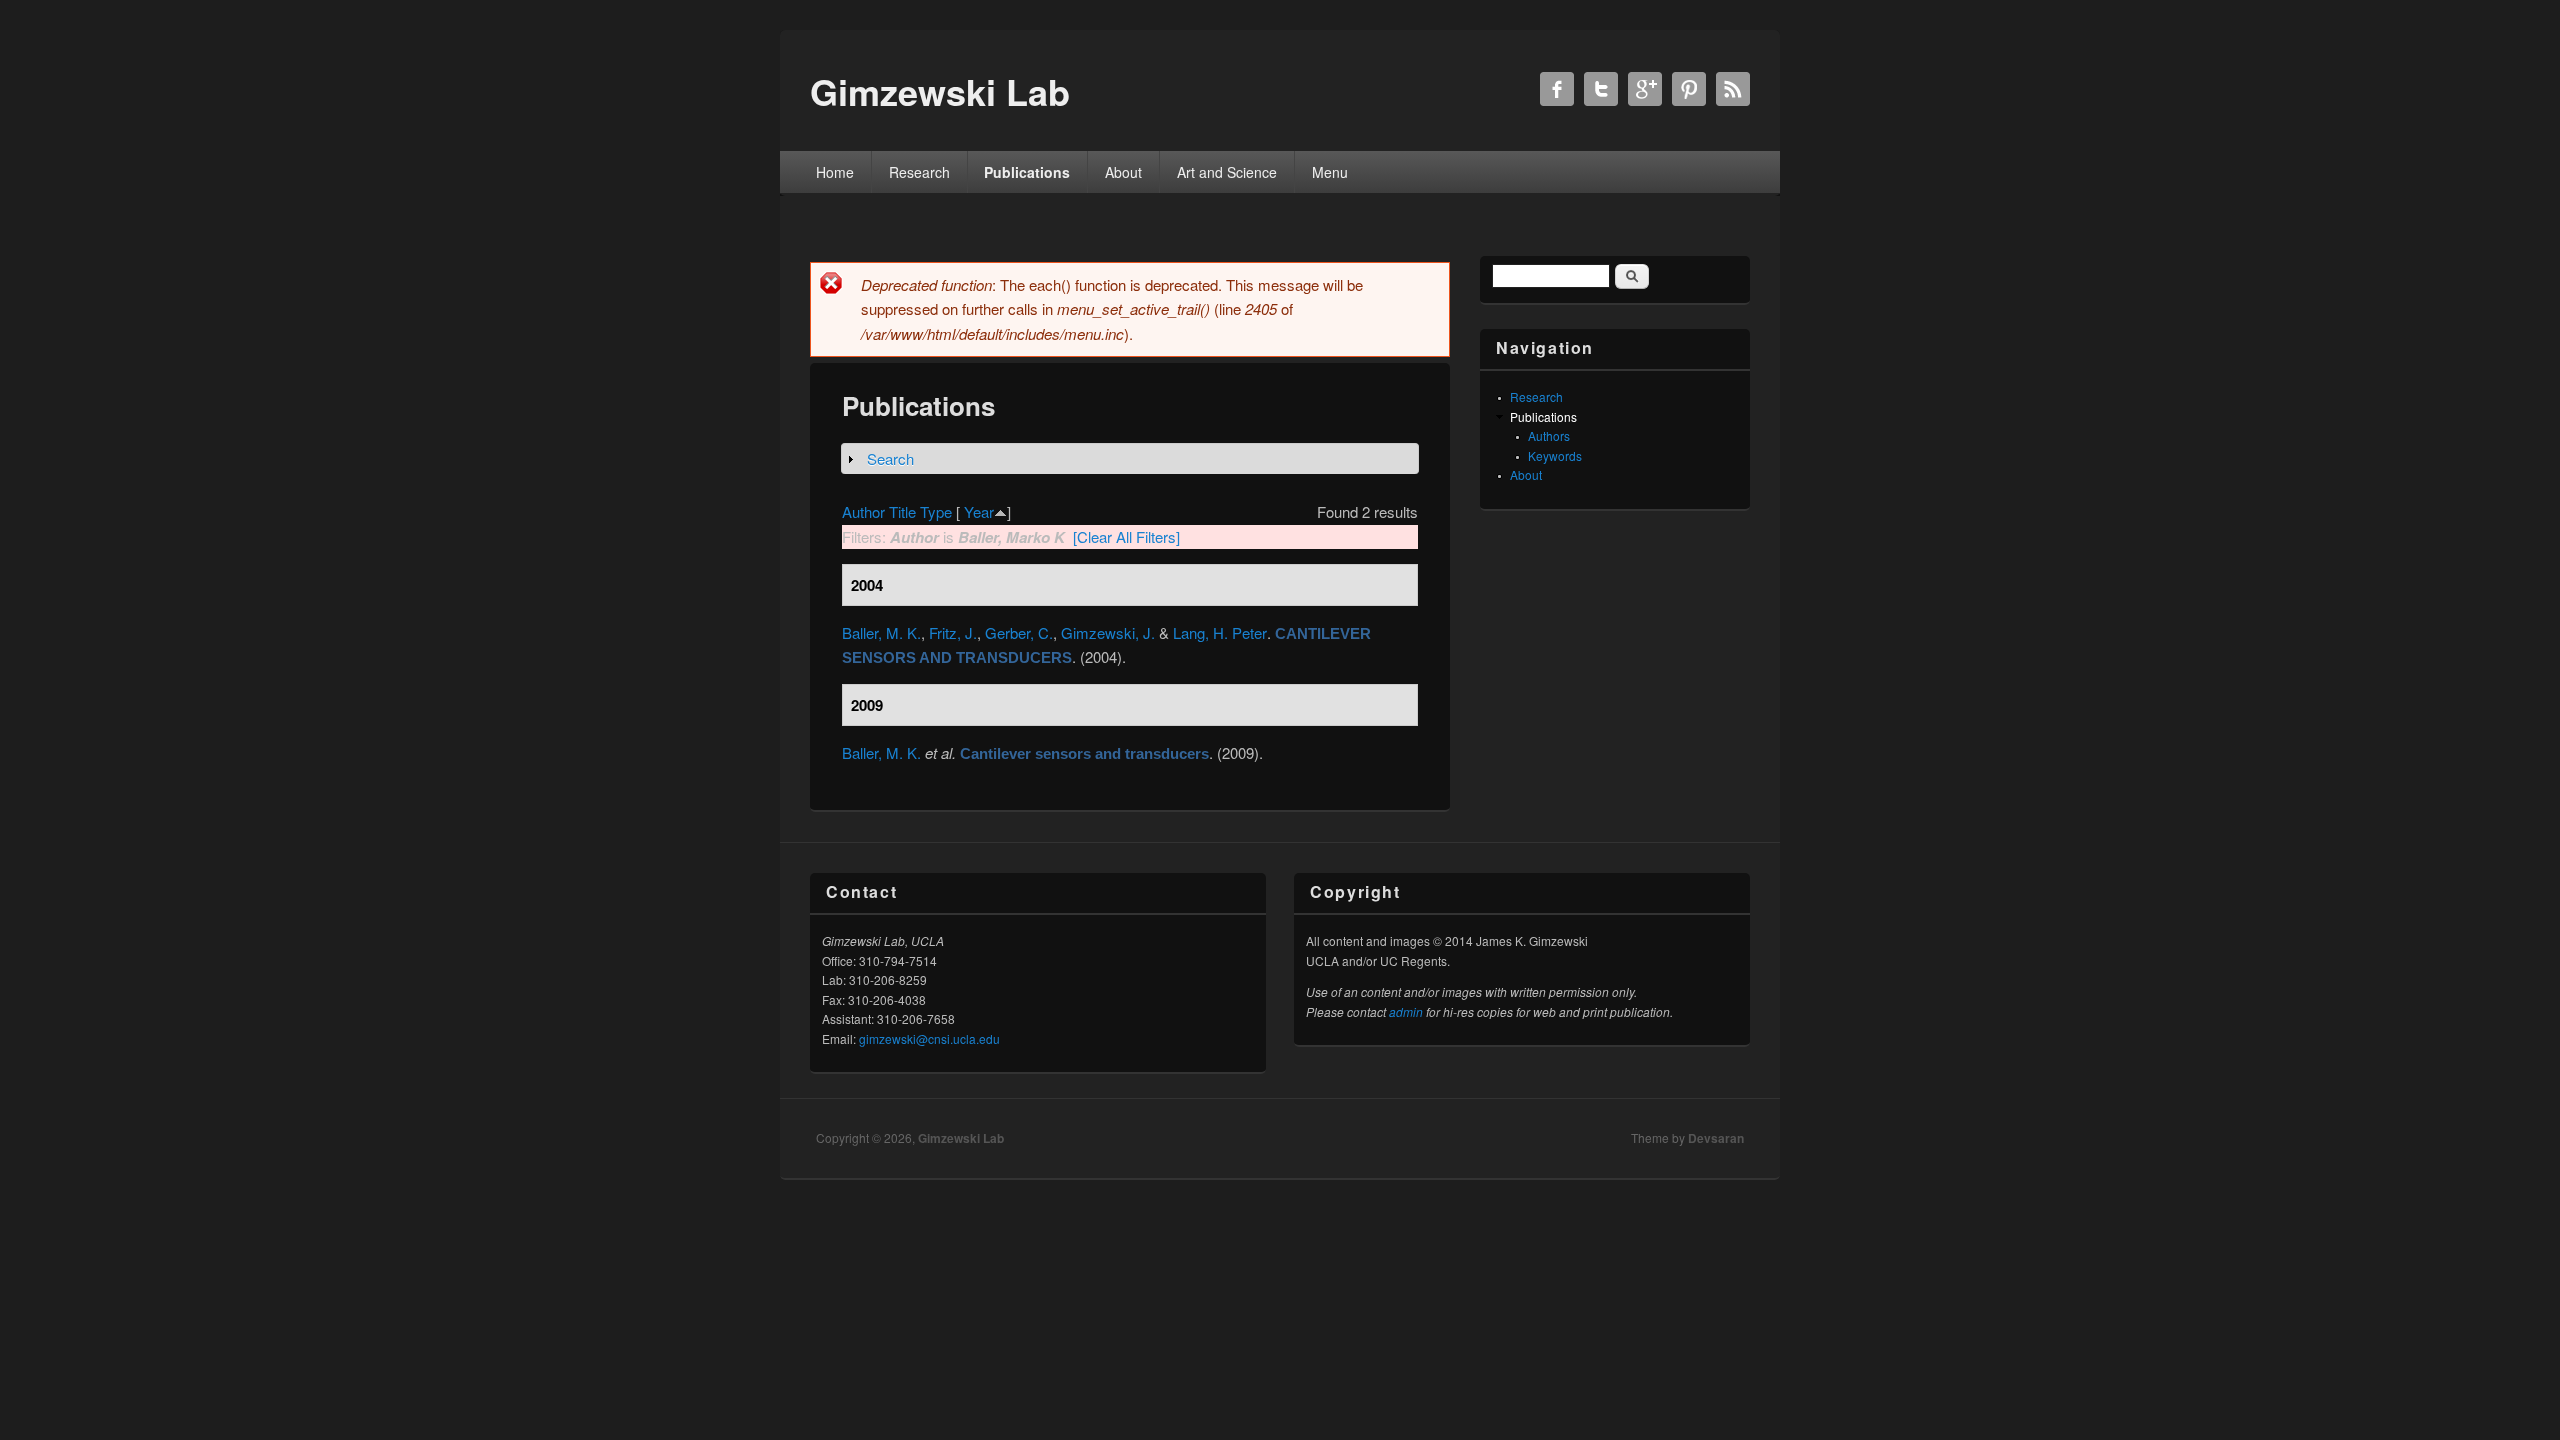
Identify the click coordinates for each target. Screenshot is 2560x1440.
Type (936, 511)
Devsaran (1716, 1138)
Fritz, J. (953, 632)
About (1123, 172)
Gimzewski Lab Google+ (1645, 89)
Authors (1549, 435)
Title (902, 511)
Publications (1027, 172)
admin (1406, 1011)
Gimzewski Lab (961, 1138)
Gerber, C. (1019, 632)
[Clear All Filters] (1126, 536)
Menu (1330, 172)
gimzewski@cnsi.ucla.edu (929, 1038)
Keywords (1555, 455)
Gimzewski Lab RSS (1733, 89)
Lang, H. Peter (1220, 632)
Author (863, 511)
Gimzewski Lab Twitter (1601, 89)
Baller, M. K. (881, 632)
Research (919, 172)
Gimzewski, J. (1108, 632)
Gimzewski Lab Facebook (1557, 89)
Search (890, 458)
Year (979, 511)
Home (835, 172)
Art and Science (1227, 172)
